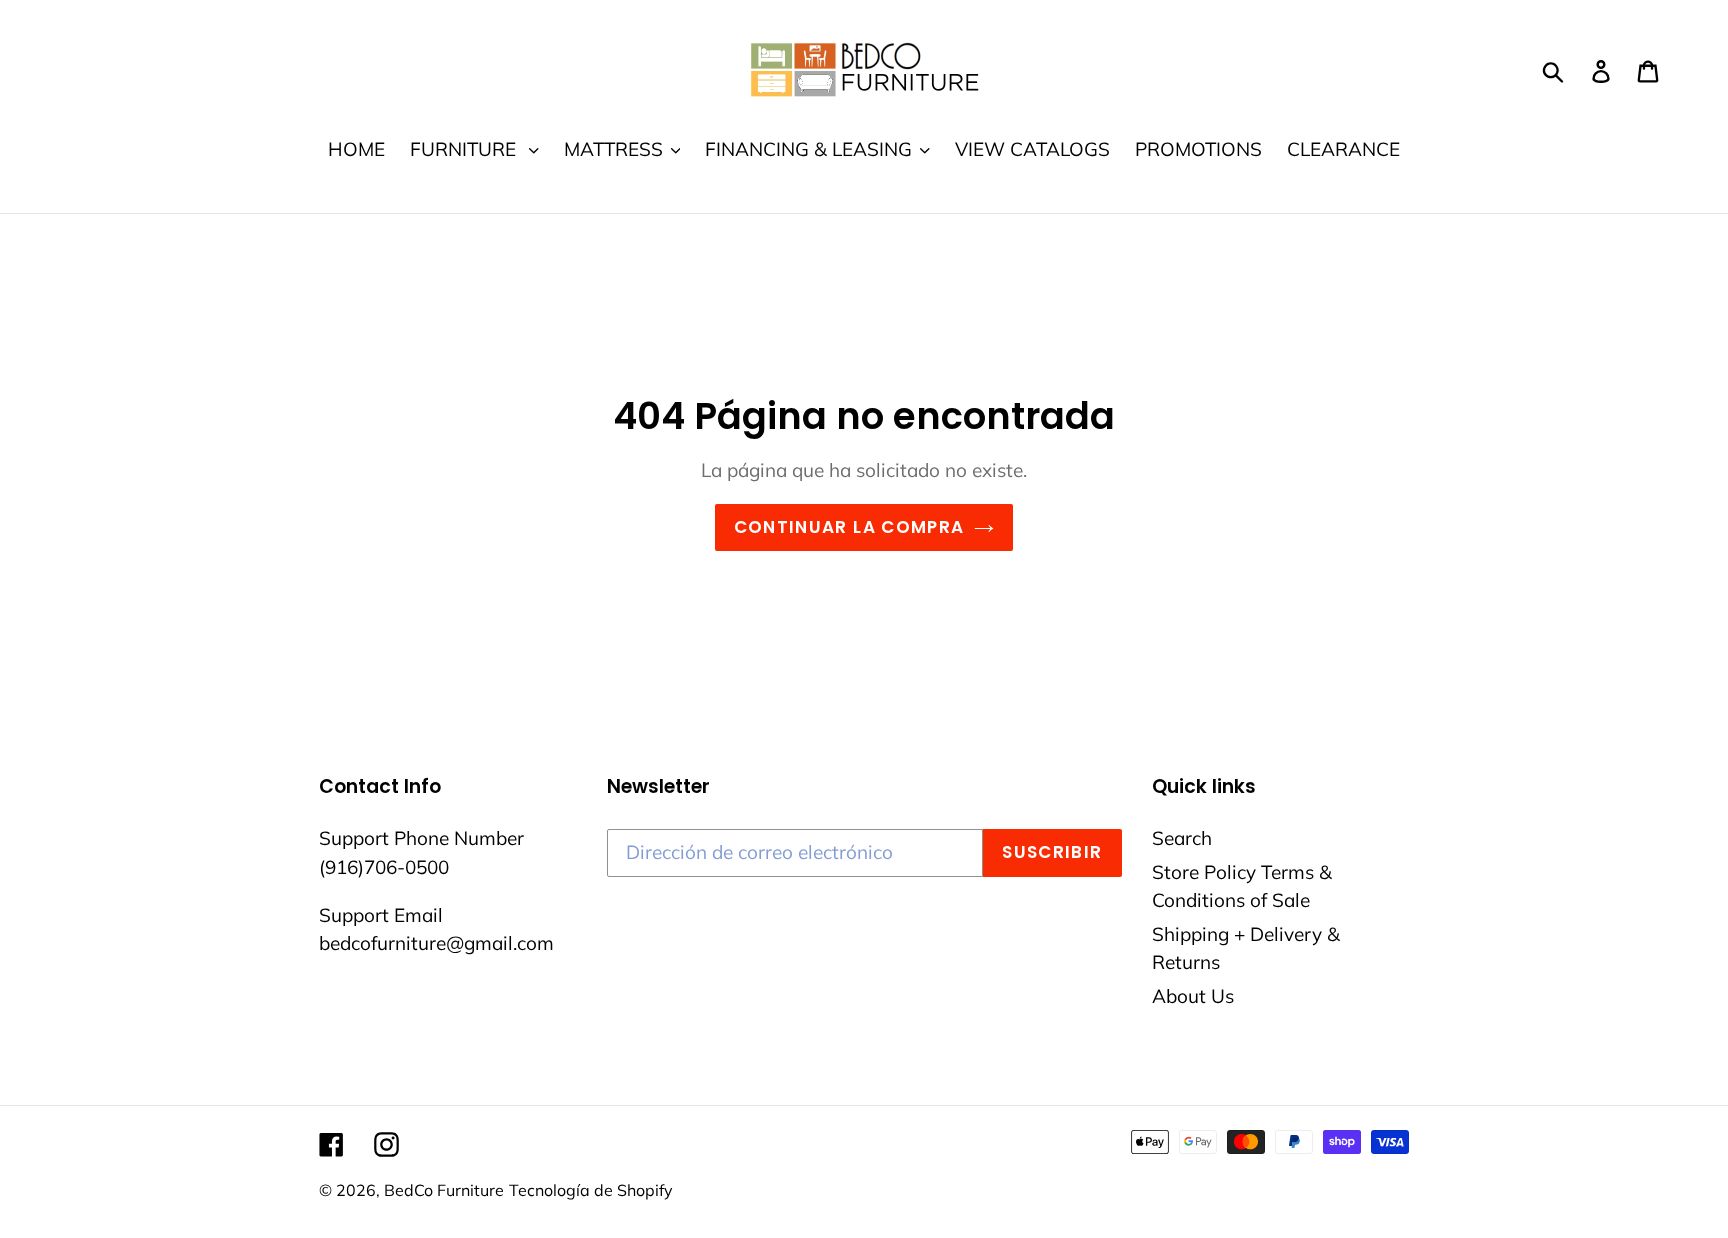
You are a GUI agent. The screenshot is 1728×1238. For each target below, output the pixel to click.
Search (1182, 838)
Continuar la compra (849, 527)
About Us (1193, 996)
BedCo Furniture (444, 1190)
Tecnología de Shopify (591, 1190)
